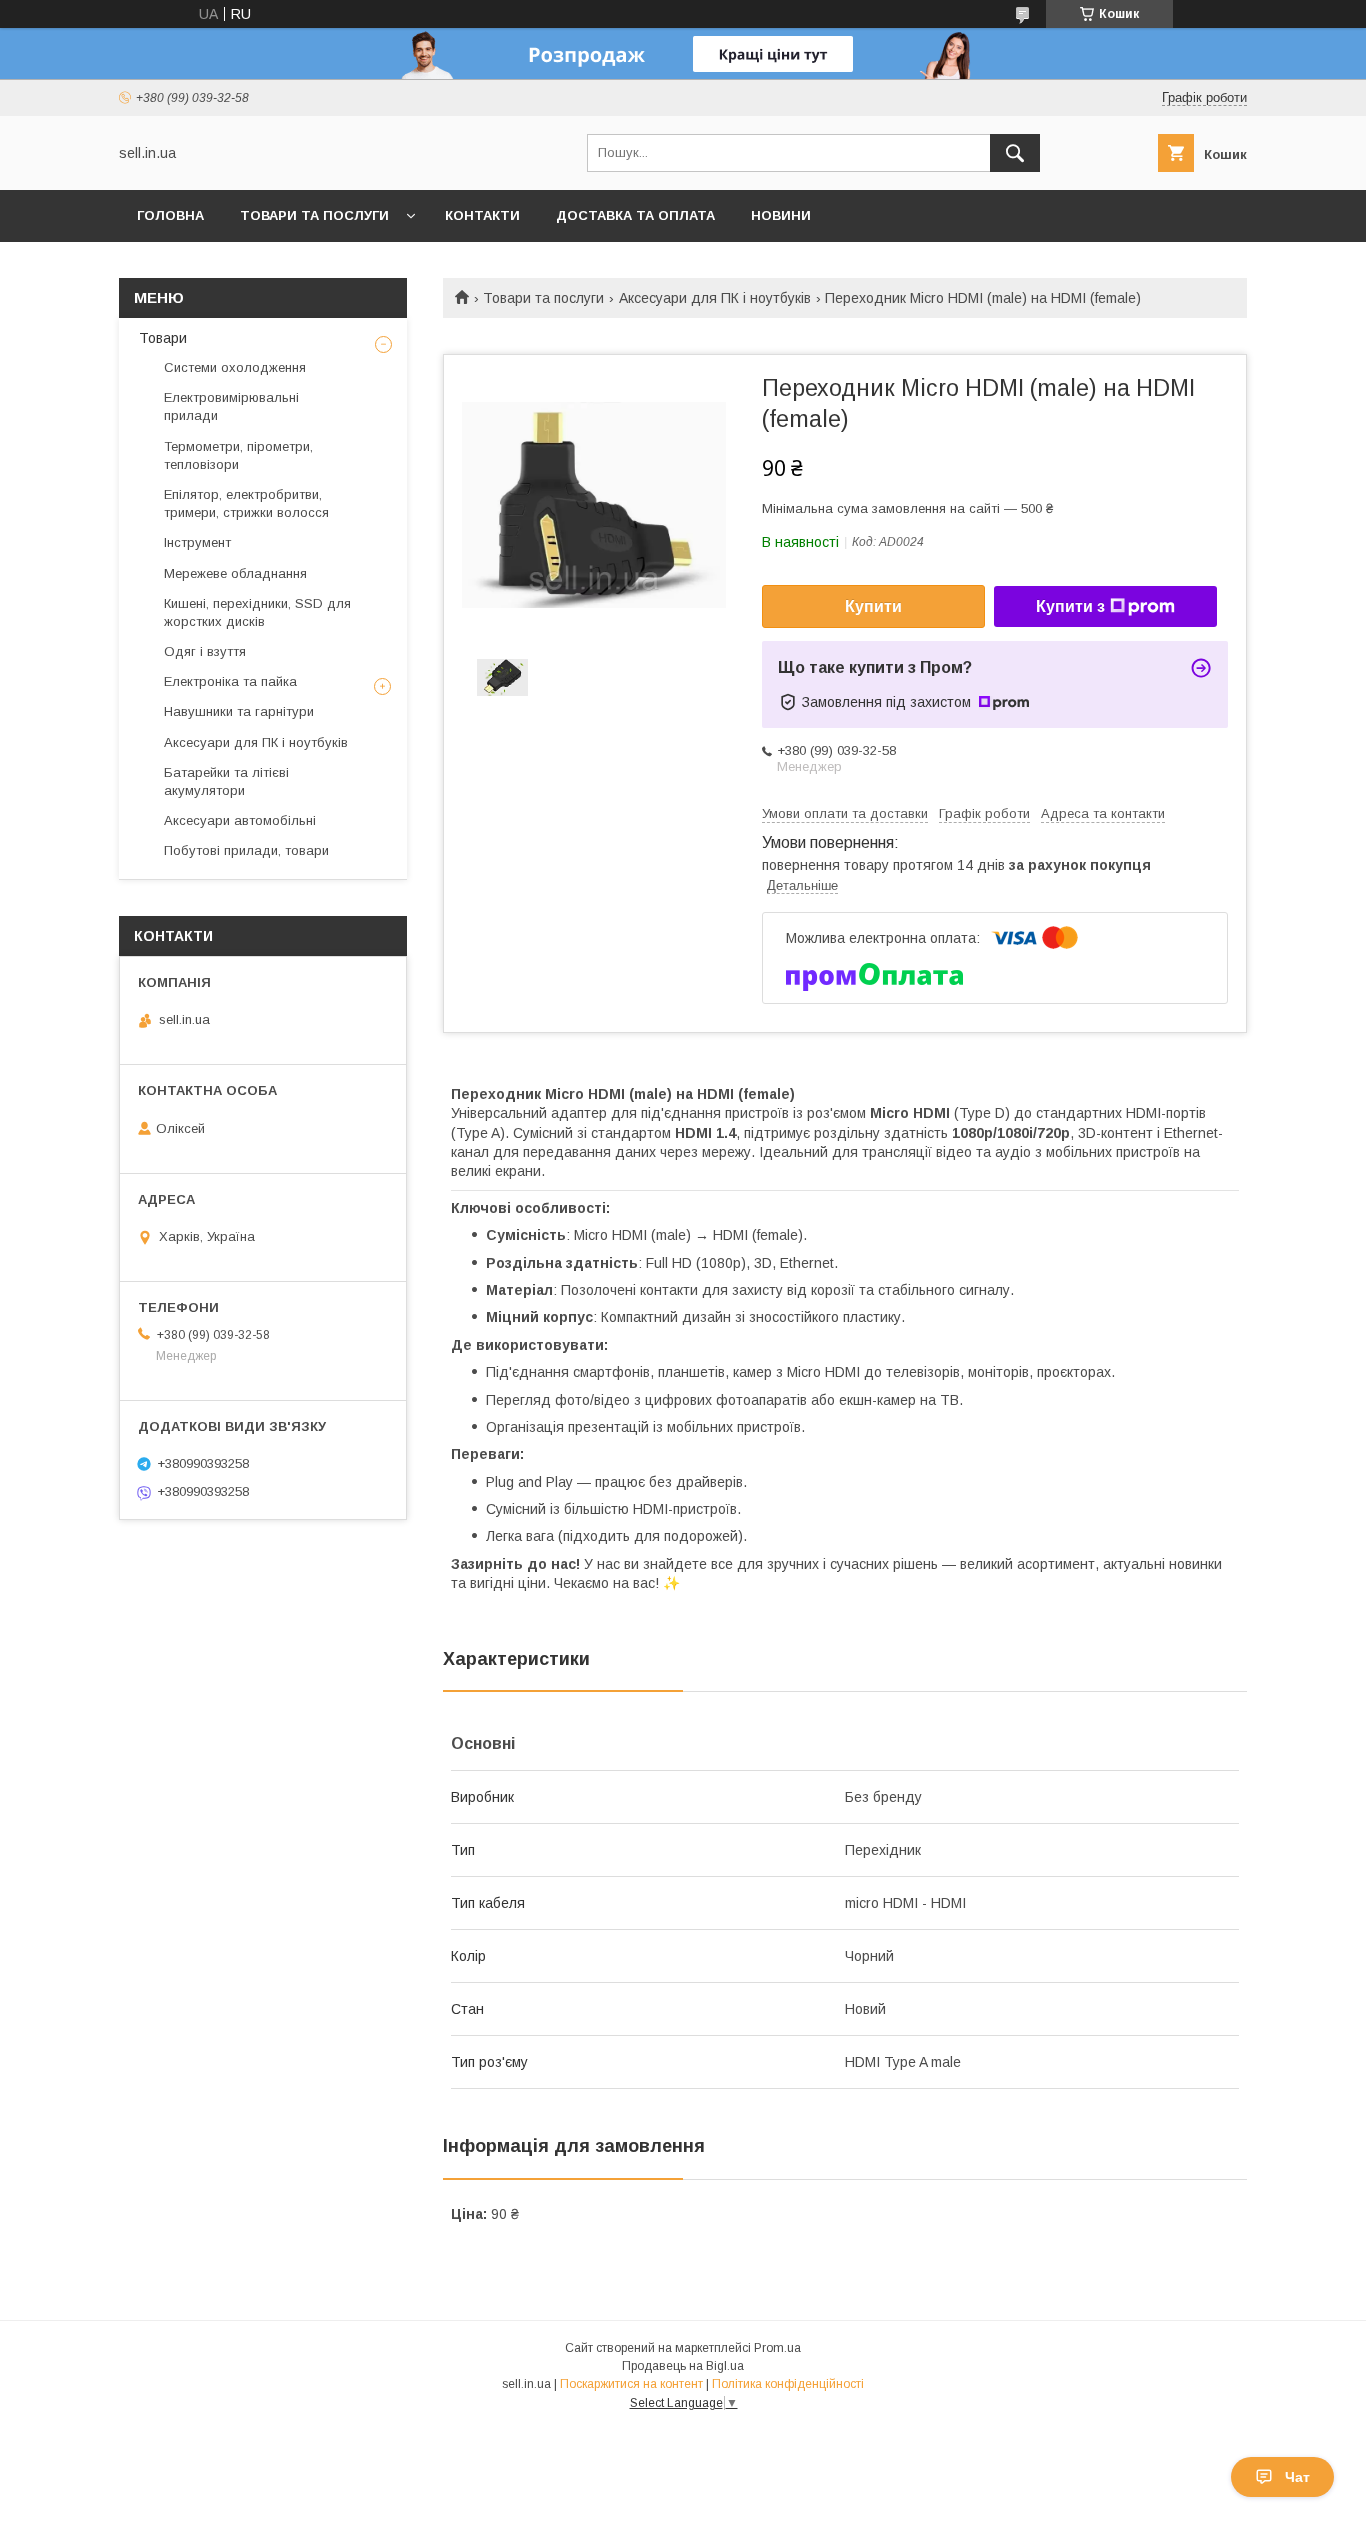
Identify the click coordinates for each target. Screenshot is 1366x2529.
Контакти (482, 215)
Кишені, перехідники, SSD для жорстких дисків (257, 612)
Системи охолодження (235, 367)
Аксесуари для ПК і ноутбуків (715, 298)
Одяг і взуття (205, 651)
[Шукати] (1015, 153)
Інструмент (197, 542)
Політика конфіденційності (788, 2384)
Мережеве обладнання (235, 573)
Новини (781, 215)
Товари (163, 338)
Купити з (1070, 606)
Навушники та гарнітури (239, 711)
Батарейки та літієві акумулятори (226, 781)
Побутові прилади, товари (246, 850)
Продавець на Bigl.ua (683, 2366)
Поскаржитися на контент (631, 2384)
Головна (170, 215)
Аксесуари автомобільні (240, 820)
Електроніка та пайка (230, 681)
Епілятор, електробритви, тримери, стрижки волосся (246, 503)
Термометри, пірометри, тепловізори (238, 455)
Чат (1297, 2477)
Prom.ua (777, 2348)
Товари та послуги (314, 215)
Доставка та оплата (635, 215)
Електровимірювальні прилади (231, 406)
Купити (873, 606)
